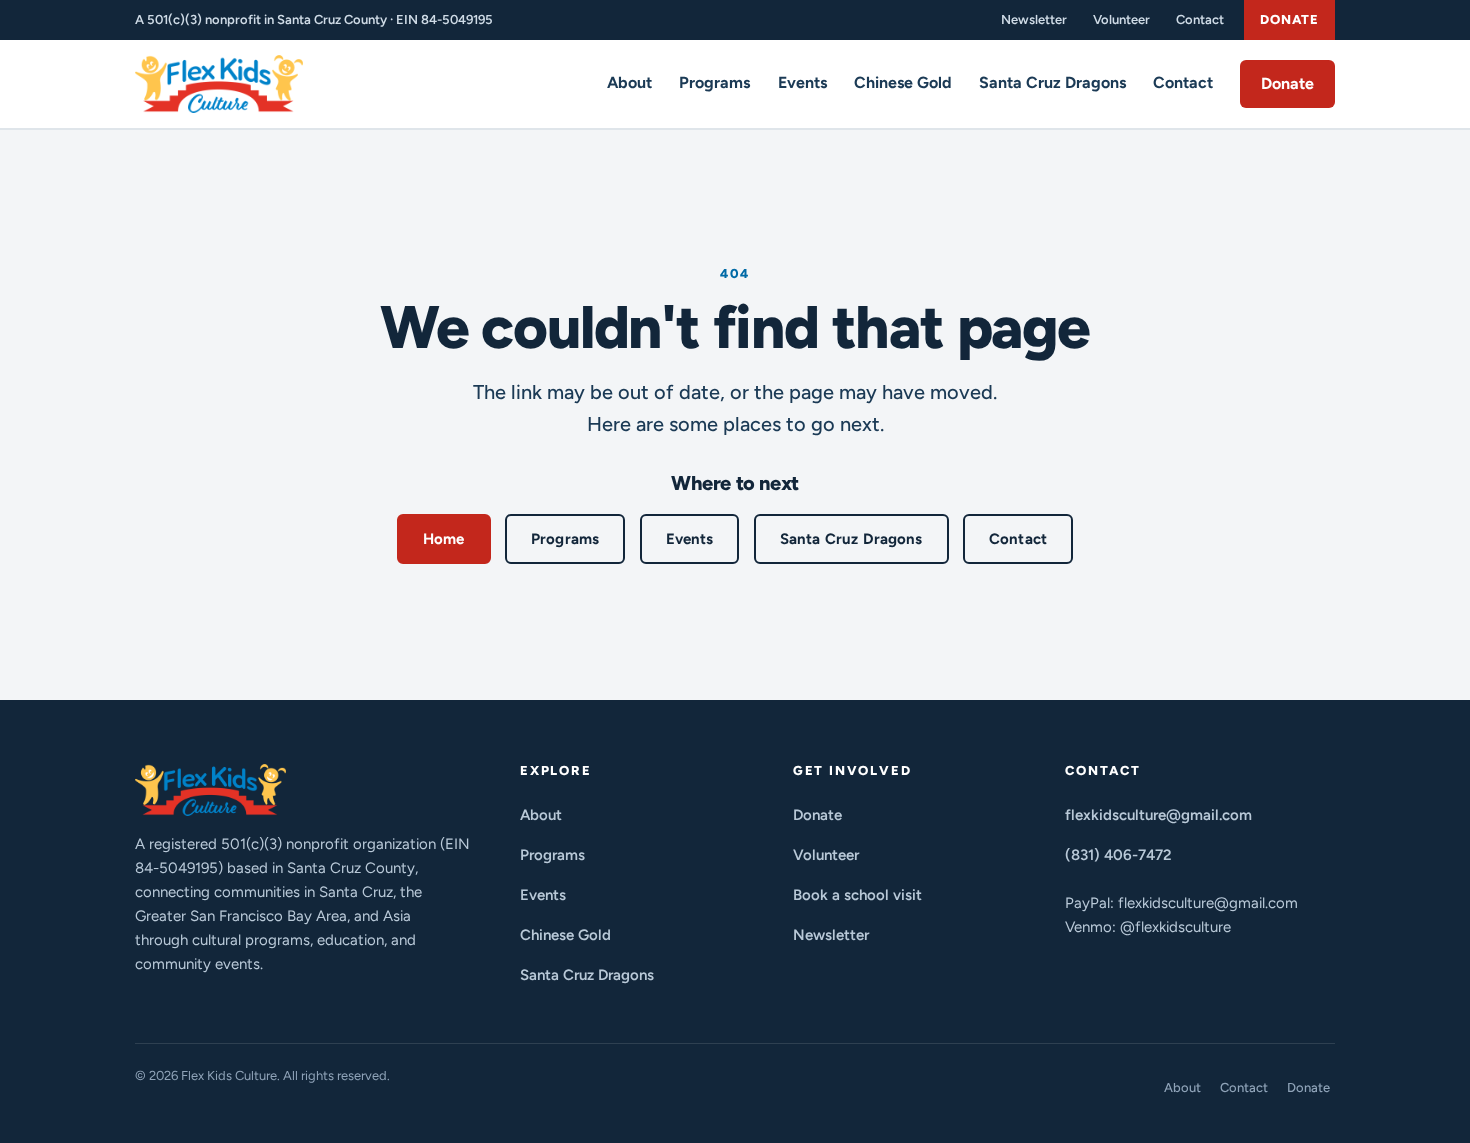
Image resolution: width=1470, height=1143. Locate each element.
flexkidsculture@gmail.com (1158, 815)
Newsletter (1034, 19)
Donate (1289, 19)
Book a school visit (857, 895)
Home (444, 539)
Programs (714, 82)
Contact (1200, 19)
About (629, 82)
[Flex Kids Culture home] (219, 84)
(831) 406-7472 (1118, 855)
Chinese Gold (903, 82)
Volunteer (1121, 19)
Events (802, 82)
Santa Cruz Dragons (1052, 82)
